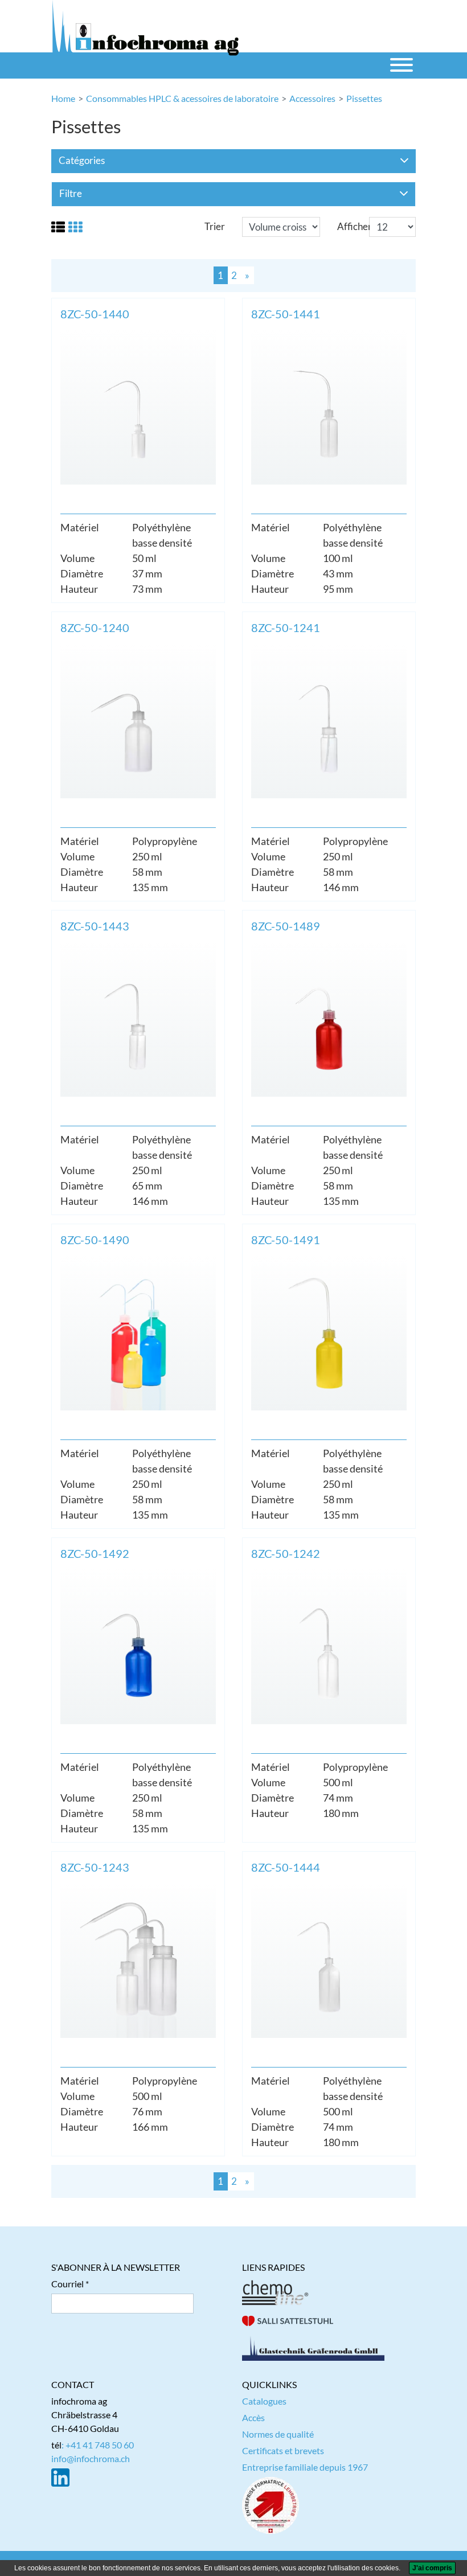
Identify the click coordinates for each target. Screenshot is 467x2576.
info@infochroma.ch (91, 2458)
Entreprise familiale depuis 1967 (305, 2467)
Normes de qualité (278, 2434)
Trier (215, 226)
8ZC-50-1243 (95, 1867)
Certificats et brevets (283, 2450)
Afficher (355, 226)
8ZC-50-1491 (286, 1240)
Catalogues (264, 2401)
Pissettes (364, 98)
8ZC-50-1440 (95, 314)
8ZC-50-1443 (95, 926)
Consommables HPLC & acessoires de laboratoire (182, 98)
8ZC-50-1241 (286, 627)
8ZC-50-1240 (95, 627)
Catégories (82, 160)
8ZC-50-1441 (286, 314)
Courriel (67, 2284)
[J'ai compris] (432, 2568)
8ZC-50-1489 (286, 926)
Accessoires (312, 98)
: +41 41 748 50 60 (98, 2445)
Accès (253, 2417)
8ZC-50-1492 (95, 1553)
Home (63, 98)
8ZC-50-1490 (95, 1240)
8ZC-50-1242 (286, 1553)
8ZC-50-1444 (286, 1867)
